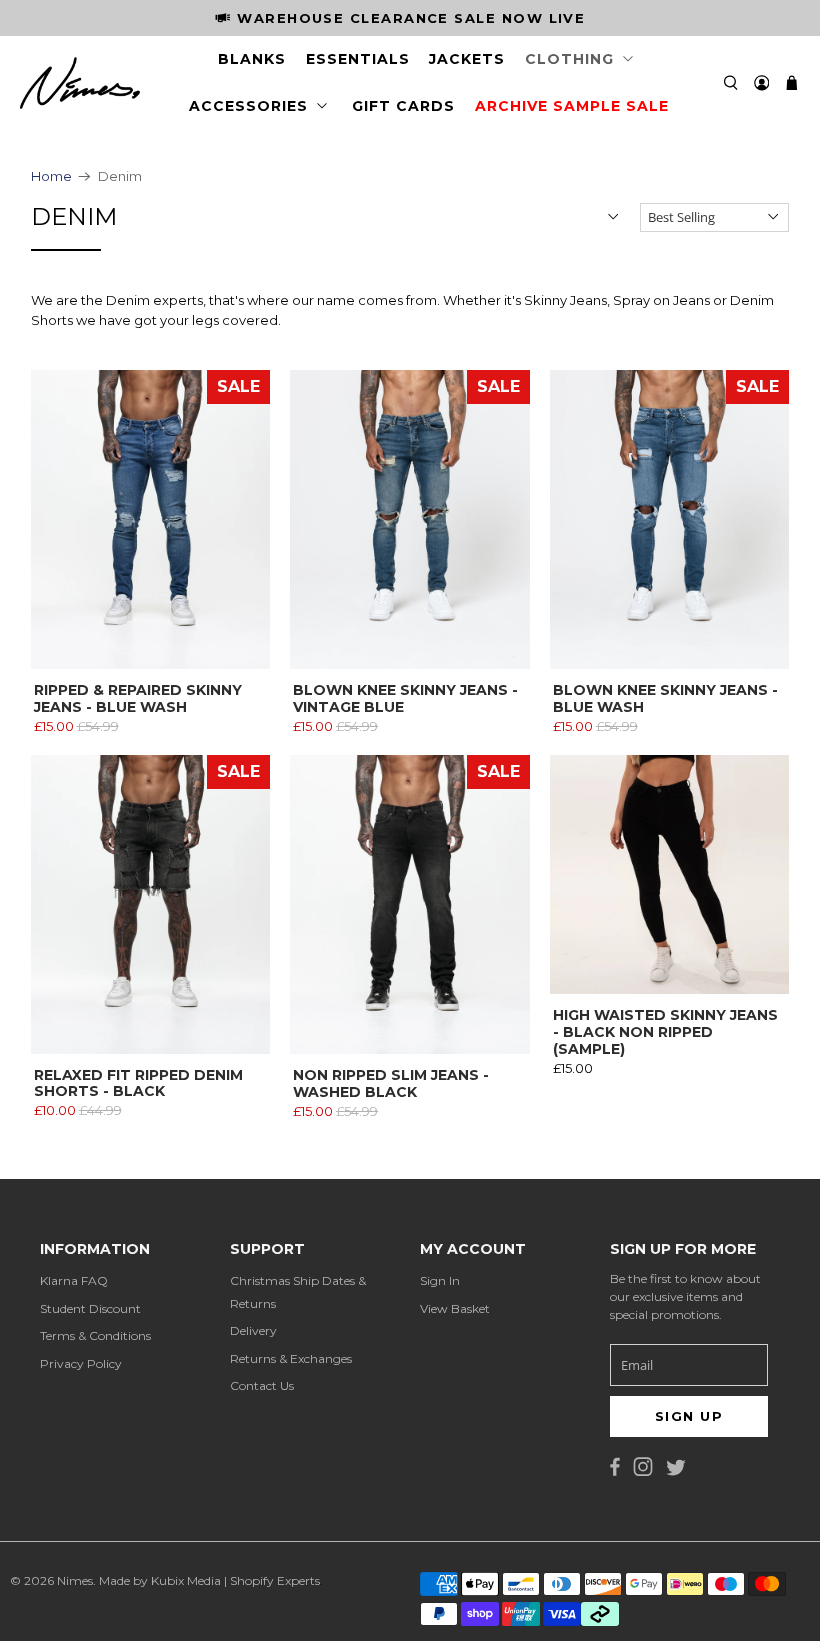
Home (51, 176)
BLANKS (252, 59)
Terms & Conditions (95, 1335)
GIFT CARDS (403, 106)
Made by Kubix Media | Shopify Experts (209, 1580)
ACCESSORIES (248, 106)
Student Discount (90, 1308)
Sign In (440, 1280)
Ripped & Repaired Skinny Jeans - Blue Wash (138, 698)
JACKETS (467, 59)
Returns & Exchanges (291, 1358)
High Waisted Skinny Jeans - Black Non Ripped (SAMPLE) (665, 1031)
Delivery (253, 1330)
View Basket (455, 1308)
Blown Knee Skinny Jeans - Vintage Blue (405, 698)
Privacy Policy (81, 1363)
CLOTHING (569, 59)
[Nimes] (80, 83)
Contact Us (262, 1385)
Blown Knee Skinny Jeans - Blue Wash (665, 698)
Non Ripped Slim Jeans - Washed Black (391, 1083)
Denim (120, 176)
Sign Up (689, 1416)
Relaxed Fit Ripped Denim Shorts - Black (138, 1083)
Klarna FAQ (74, 1280)
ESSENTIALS (358, 59)
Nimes (75, 1580)
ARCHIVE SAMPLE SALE (572, 106)
